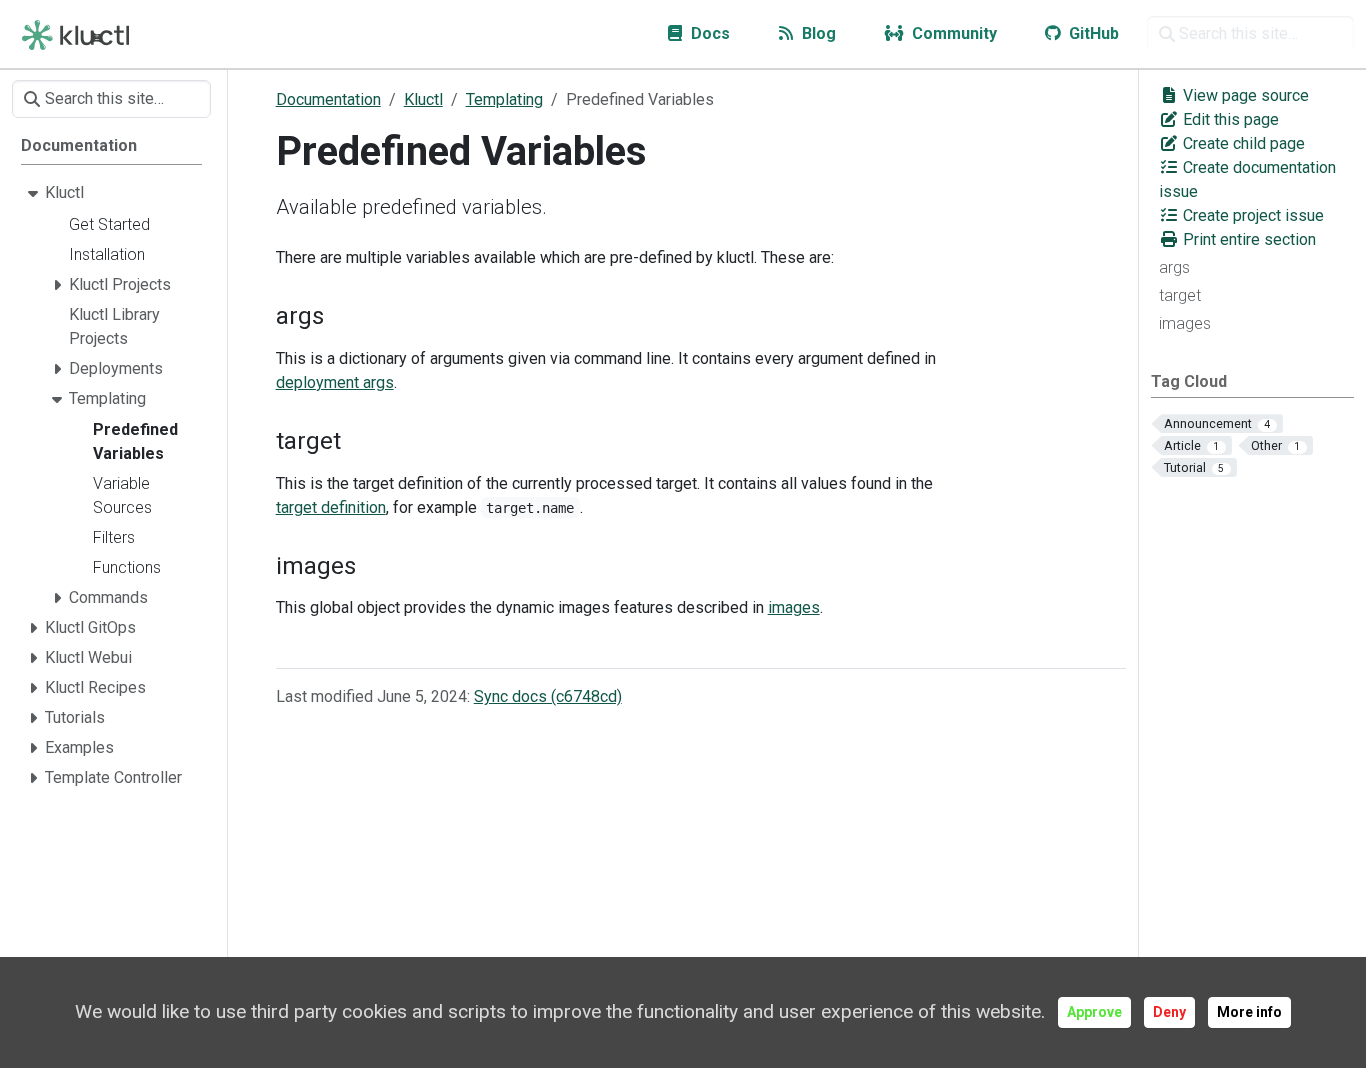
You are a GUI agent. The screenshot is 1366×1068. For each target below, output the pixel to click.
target (1180, 295)
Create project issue (1251, 215)
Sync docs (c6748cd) (548, 696)
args (1174, 267)
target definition (331, 507)
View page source (1244, 95)
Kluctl (423, 99)
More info (1249, 1012)
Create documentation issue (1247, 179)
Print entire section (1247, 239)
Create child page (1242, 143)
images (1185, 323)
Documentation (328, 99)
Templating (504, 99)
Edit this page (1229, 119)
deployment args (335, 382)
